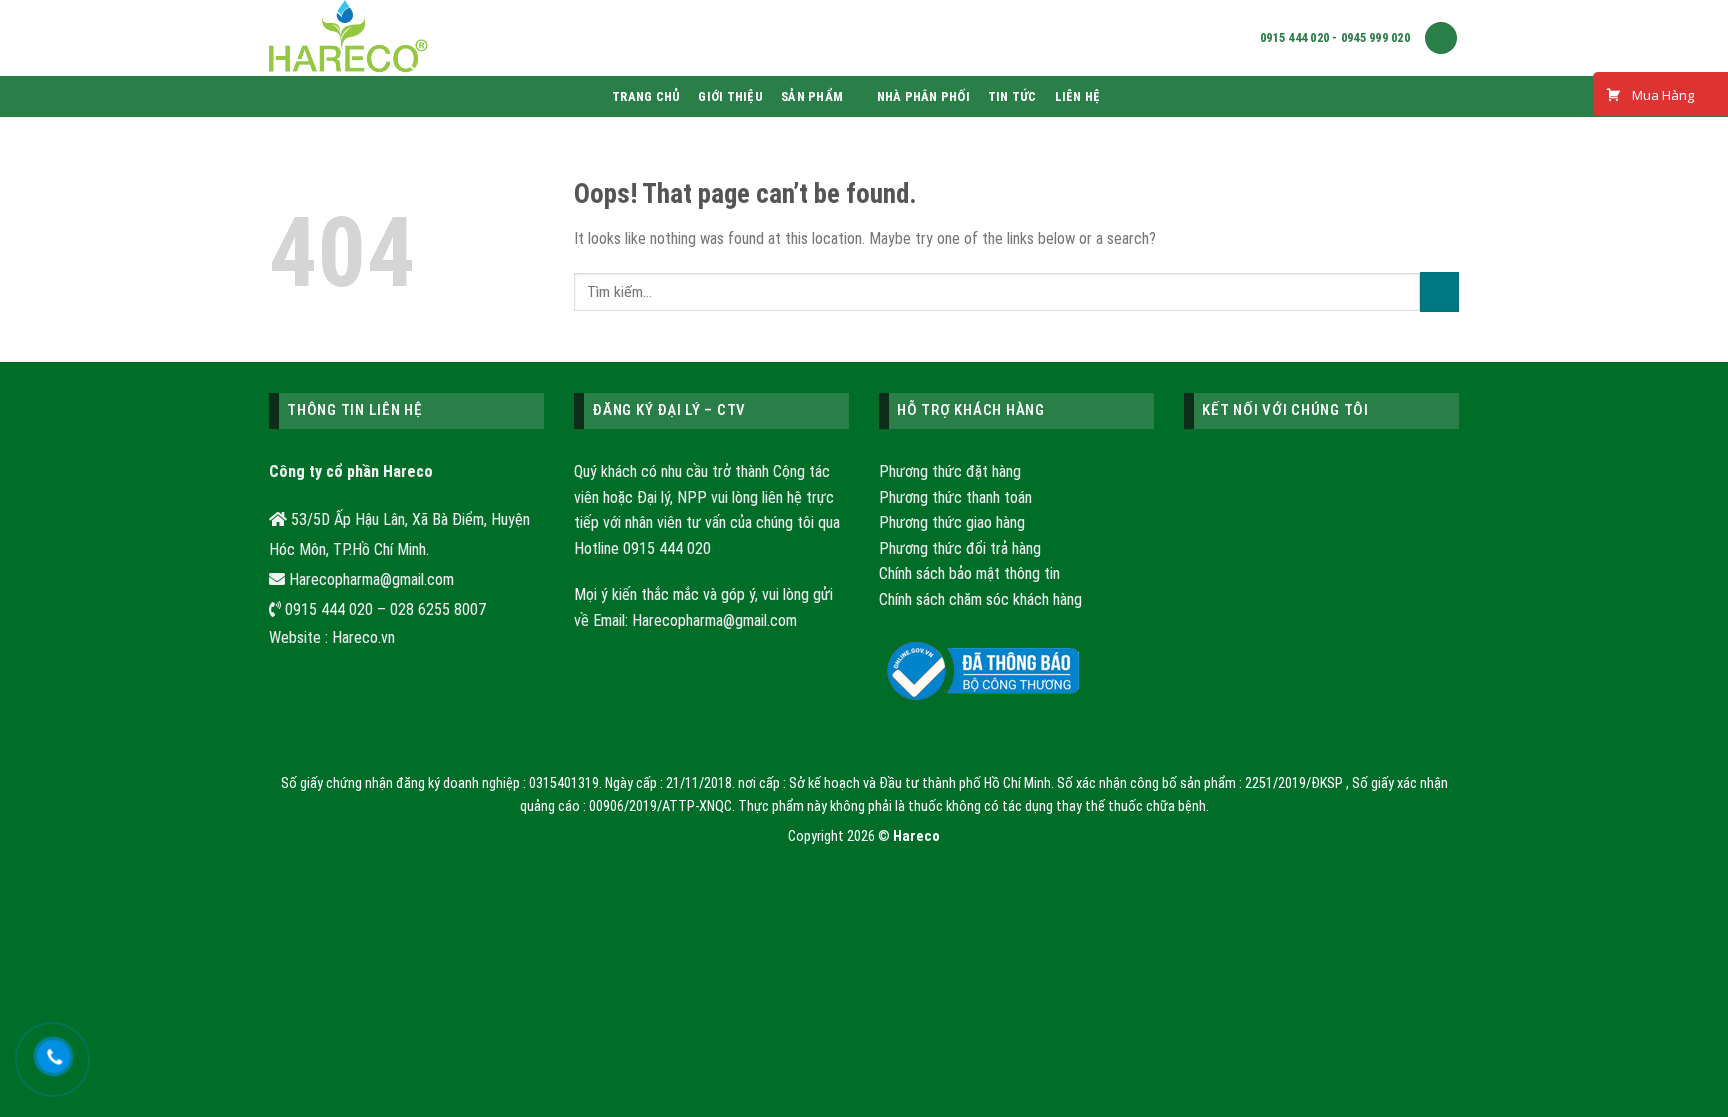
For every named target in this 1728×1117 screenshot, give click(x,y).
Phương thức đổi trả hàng (960, 548)
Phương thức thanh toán (955, 497)
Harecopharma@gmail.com (714, 620)
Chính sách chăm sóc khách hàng (980, 599)
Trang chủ (646, 96)
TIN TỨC (1012, 96)
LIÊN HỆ (1078, 96)
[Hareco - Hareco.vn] (619, 38)
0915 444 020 (667, 548)
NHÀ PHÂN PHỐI (923, 96)
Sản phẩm (812, 96)
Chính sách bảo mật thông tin (969, 573)
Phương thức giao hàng (952, 522)
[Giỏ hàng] (1441, 38)
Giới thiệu (730, 96)
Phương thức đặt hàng (950, 471)
